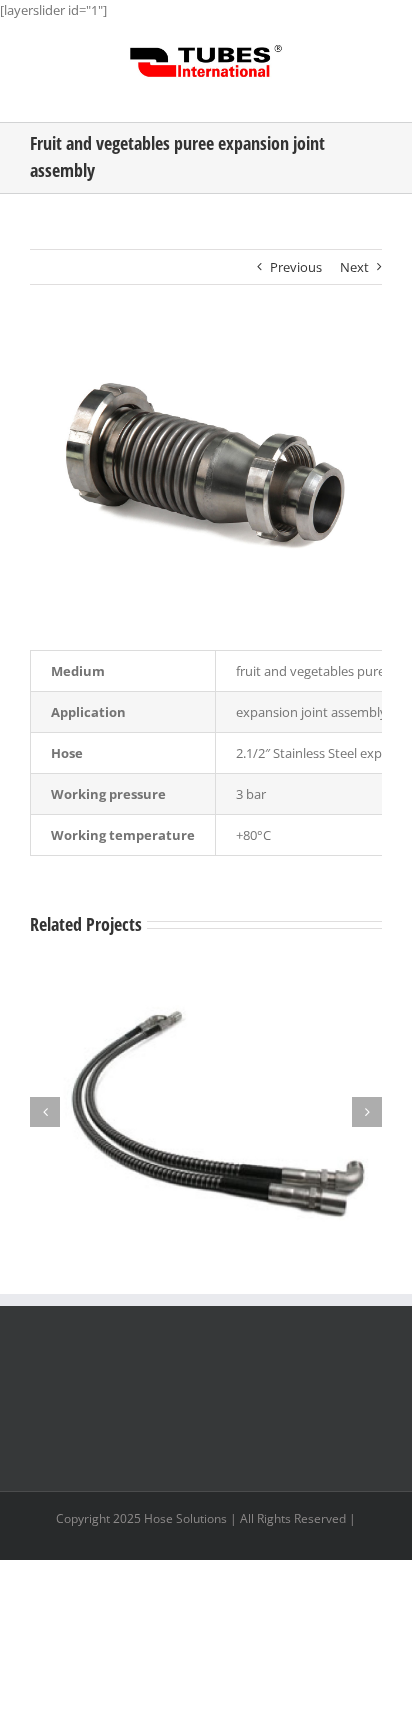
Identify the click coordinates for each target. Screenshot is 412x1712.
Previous (296, 267)
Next (354, 267)
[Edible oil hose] (206, 986)
